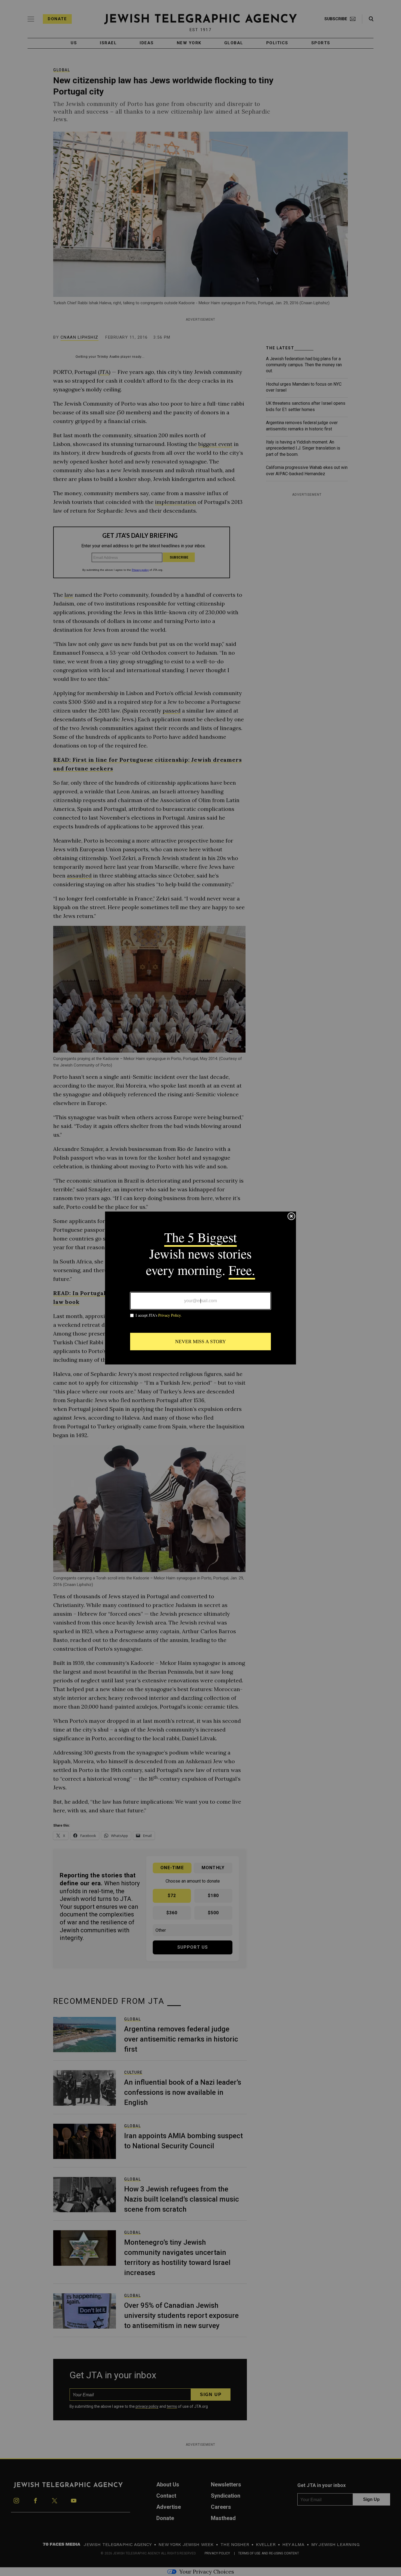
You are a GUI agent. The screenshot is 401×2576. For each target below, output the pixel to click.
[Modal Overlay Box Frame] (200, 1288)
